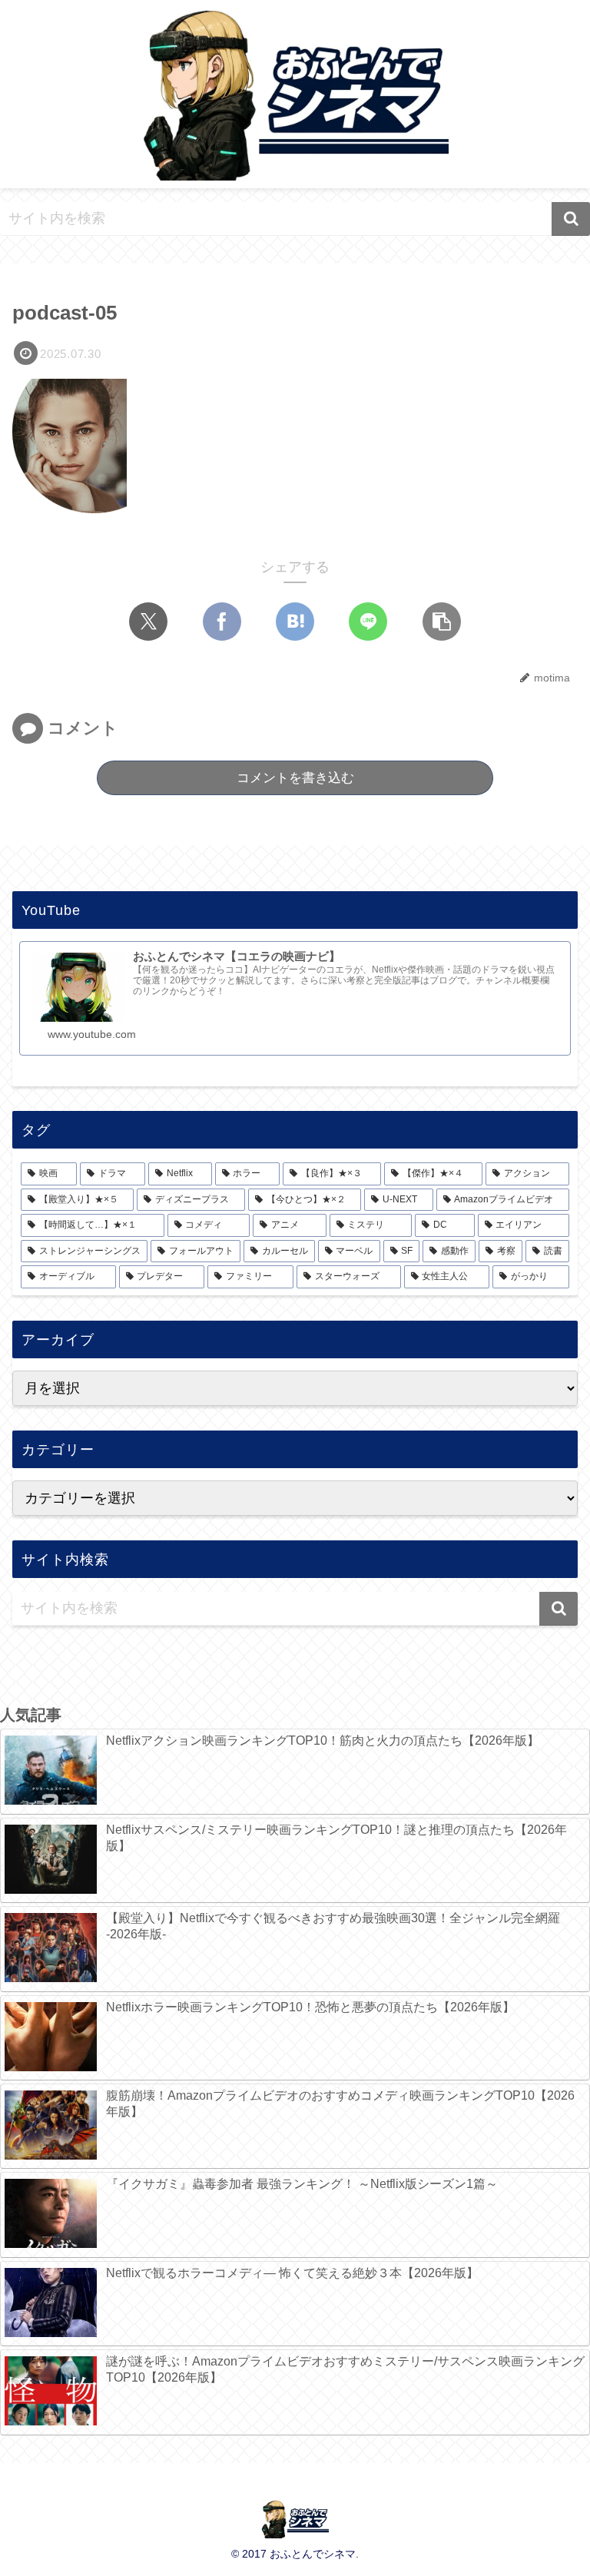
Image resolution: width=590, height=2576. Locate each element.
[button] (571, 219)
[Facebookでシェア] (222, 622)
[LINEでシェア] (368, 622)
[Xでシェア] (148, 622)
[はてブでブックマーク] (295, 622)
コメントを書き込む (295, 778)
